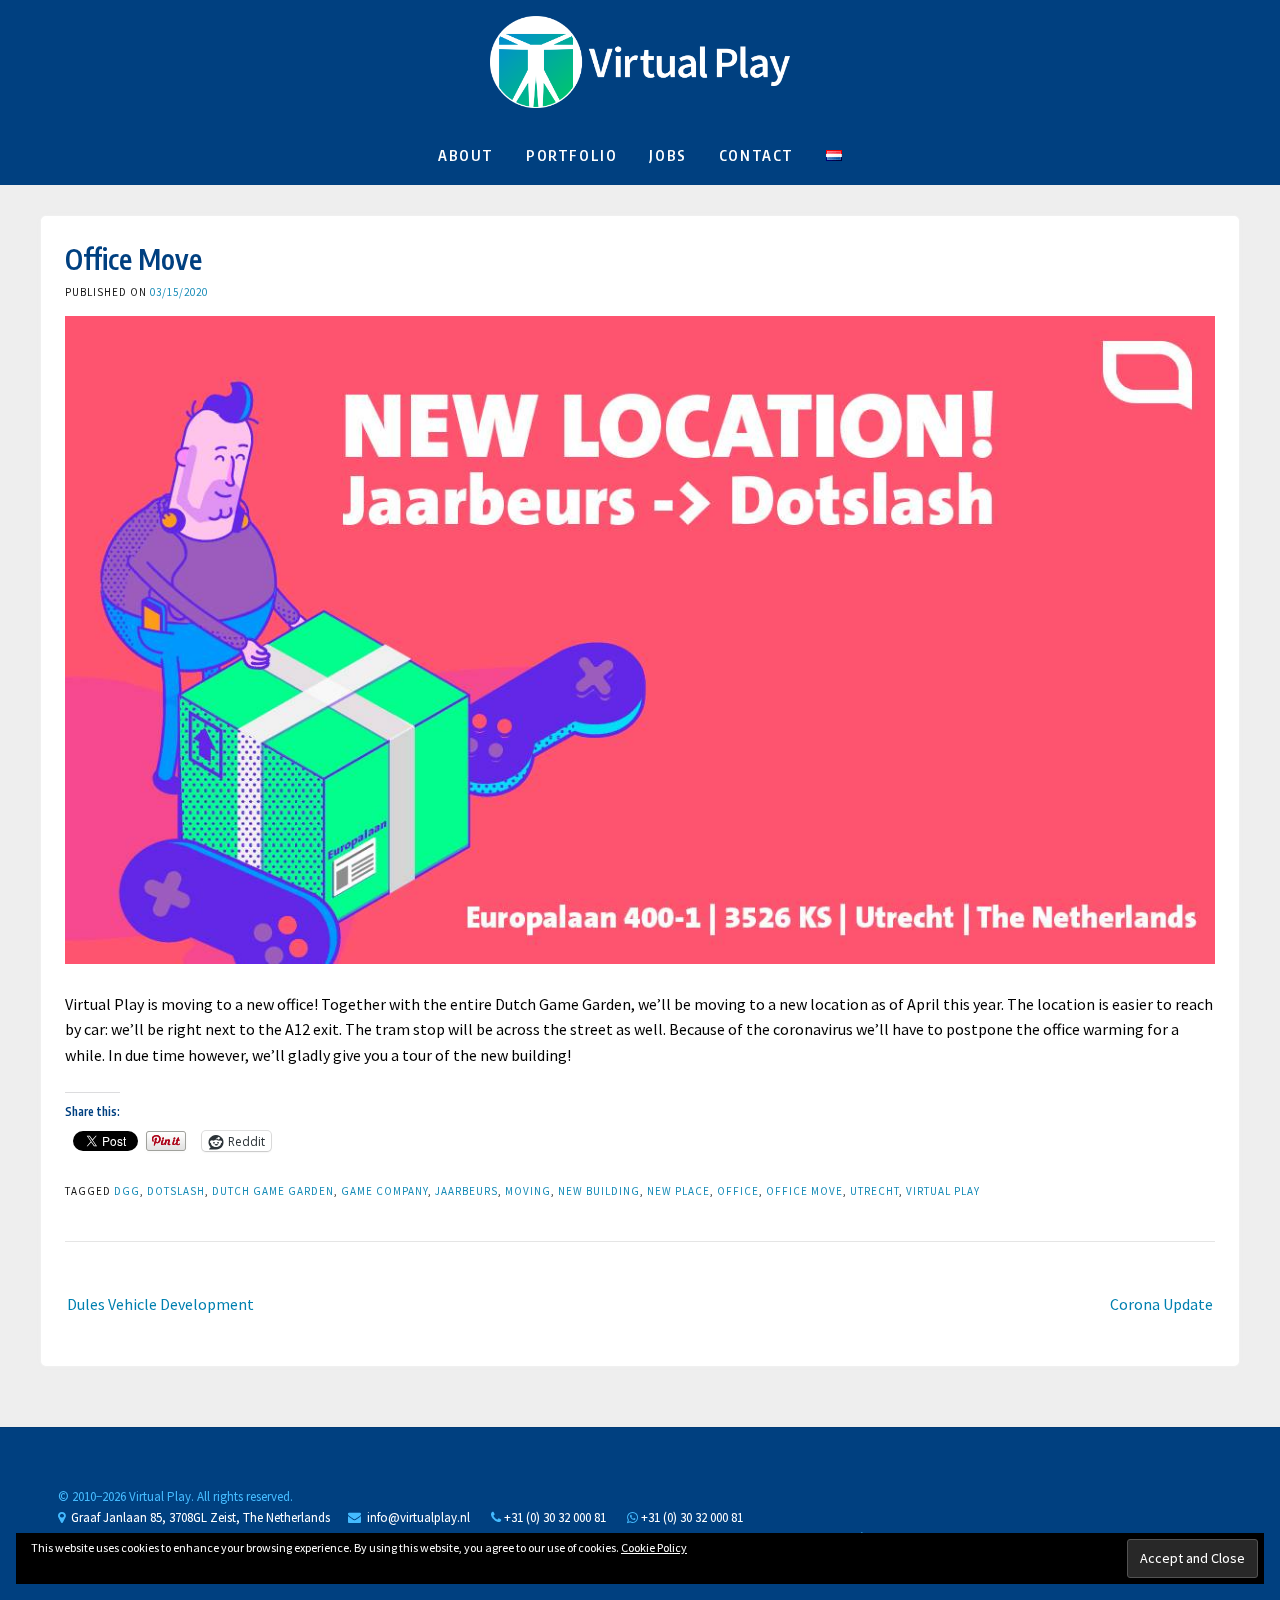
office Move (804, 1191)
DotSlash (176, 1191)
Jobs (667, 155)
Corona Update (1161, 1304)
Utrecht (874, 1191)
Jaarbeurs (466, 1191)
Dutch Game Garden (273, 1191)
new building (599, 1191)
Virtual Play (943, 1191)
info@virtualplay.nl (418, 1517)
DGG (127, 1191)
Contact (756, 155)
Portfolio (571, 155)
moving (528, 1191)
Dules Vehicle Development (160, 1304)
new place (678, 1191)
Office (738, 1191)
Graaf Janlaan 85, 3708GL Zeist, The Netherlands (197, 1517)
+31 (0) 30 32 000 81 (553, 1517)
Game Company (384, 1191)
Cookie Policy (654, 1547)
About (466, 155)
